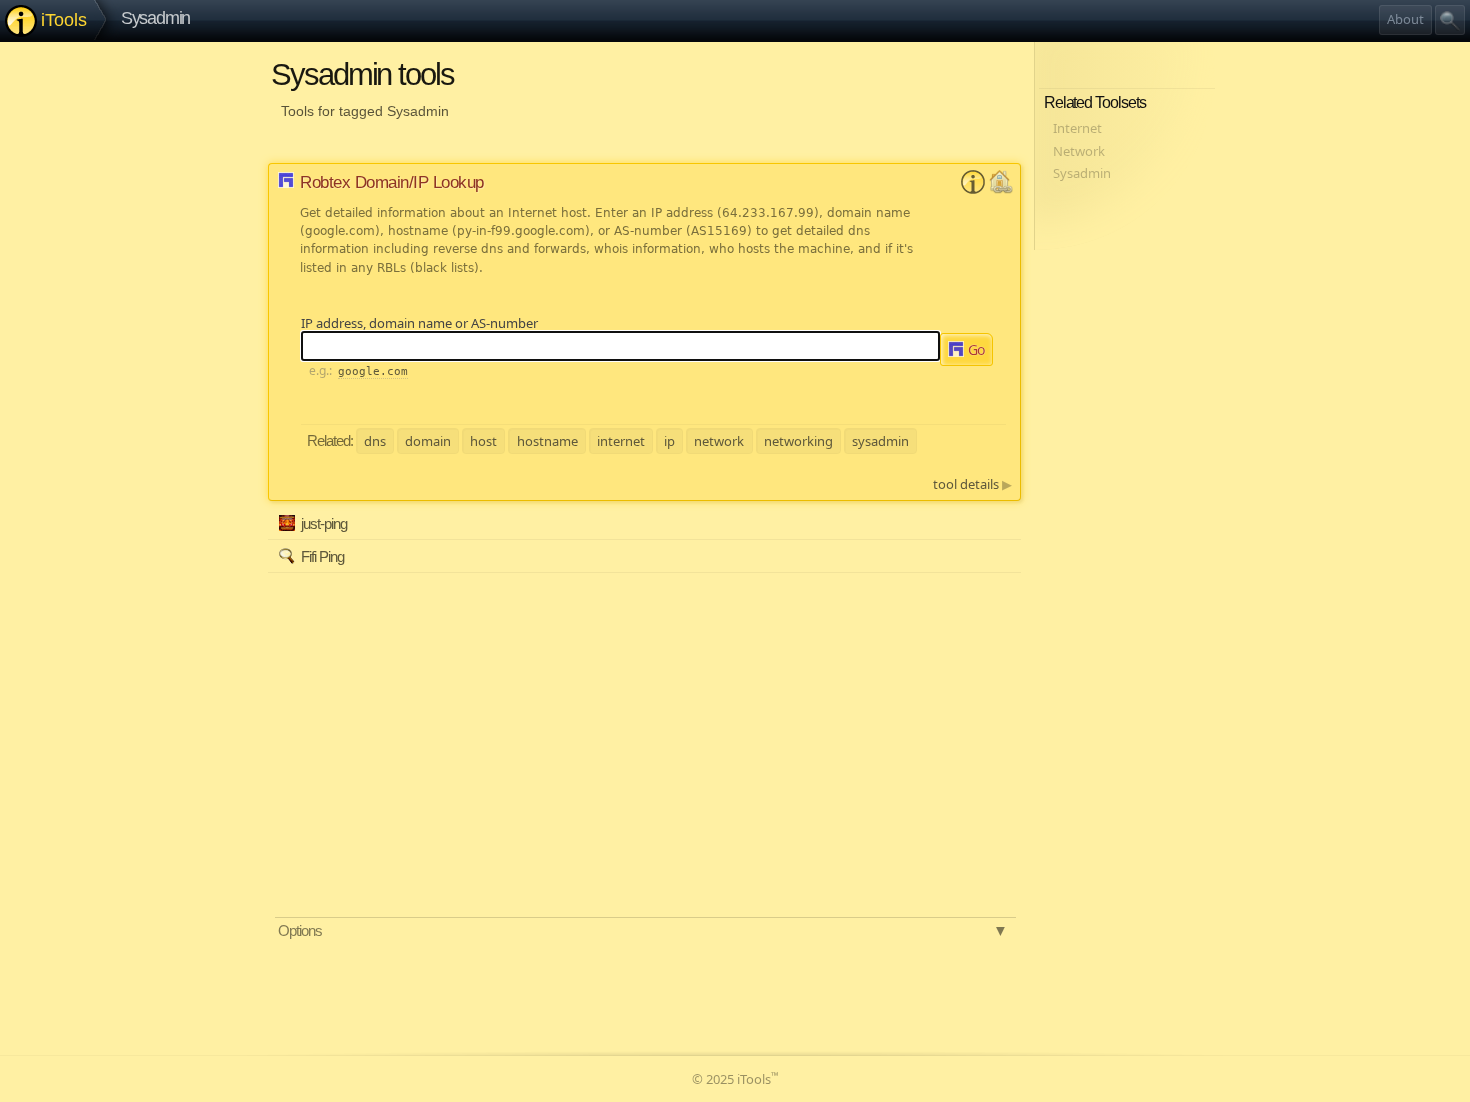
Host (483, 440)
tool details (972, 484)
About (1405, 19)
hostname (547, 440)
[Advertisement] (463, 712)
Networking (798, 440)
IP (669, 440)
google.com (373, 371)
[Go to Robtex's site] (1001, 189)
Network (719, 440)
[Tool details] (973, 189)
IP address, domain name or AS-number (419, 323)
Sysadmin (156, 18)
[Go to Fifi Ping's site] (1002, 563)
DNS (375, 440)
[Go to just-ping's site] (1002, 531)
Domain (428, 440)
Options (642, 930)
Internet (621, 440)
